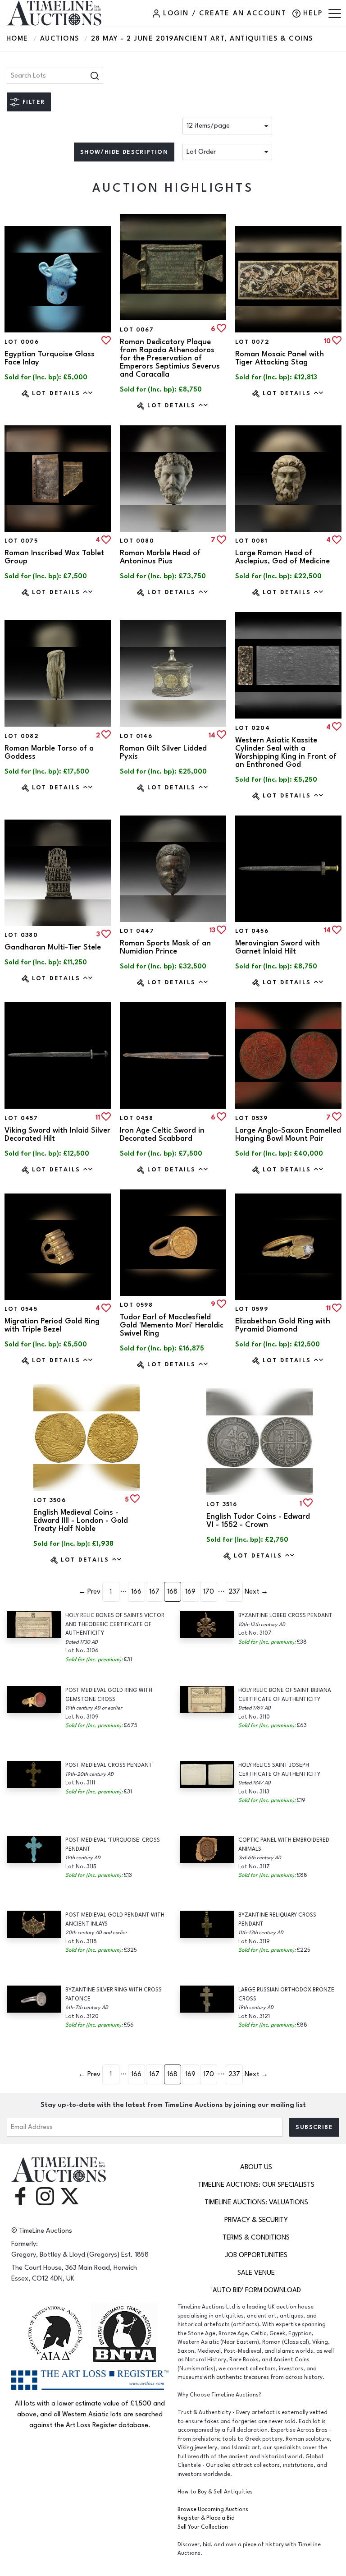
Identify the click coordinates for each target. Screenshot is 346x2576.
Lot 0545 (21, 1309)
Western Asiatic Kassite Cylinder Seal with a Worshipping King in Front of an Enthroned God (286, 752)
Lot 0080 (137, 541)
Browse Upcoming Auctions (213, 2509)
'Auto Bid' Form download (256, 2290)
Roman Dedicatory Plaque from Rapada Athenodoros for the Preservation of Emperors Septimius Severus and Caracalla (170, 358)
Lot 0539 (251, 1118)
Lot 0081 (251, 541)
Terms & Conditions (256, 2237)
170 (209, 1592)
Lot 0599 (252, 1309)
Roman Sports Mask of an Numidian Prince (165, 947)
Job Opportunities (256, 2255)
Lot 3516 (222, 1504)
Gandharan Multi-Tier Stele (53, 947)
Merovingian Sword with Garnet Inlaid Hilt (278, 947)
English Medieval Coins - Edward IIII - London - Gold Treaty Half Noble (81, 1521)
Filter (34, 102)
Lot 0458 (137, 1118)
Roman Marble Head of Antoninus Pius (160, 557)
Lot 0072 (252, 342)
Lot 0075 (21, 541)
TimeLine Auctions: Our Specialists (256, 2185)
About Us (256, 2167)
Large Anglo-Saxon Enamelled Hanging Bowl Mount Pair (288, 1134)
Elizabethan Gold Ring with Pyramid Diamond (283, 1325)
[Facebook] (20, 2196)
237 (234, 1592)
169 (190, 1592)
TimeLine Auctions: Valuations (256, 2202)
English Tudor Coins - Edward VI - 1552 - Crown (258, 1521)
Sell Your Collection (203, 2527)
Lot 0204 (253, 728)
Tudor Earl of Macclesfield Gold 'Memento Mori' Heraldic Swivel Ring (172, 1325)
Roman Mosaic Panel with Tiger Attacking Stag (280, 358)
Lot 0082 (22, 736)
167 (154, 1592)
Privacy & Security (256, 2220)
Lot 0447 (137, 931)
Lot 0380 (21, 935)
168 (172, 1592)
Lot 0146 (136, 736)
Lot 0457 (21, 1118)
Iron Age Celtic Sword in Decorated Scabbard (162, 1134)
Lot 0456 (252, 931)
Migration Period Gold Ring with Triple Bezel (52, 1325)
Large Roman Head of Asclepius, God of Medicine (282, 557)
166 (136, 1592)
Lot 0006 (22, 342)
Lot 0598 (136, 1305)
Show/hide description (124, 152)
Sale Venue (256, 2273)
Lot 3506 (50, 1500)
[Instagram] (45, 2196)
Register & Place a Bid (206, 2518)
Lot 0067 (137, 330)
